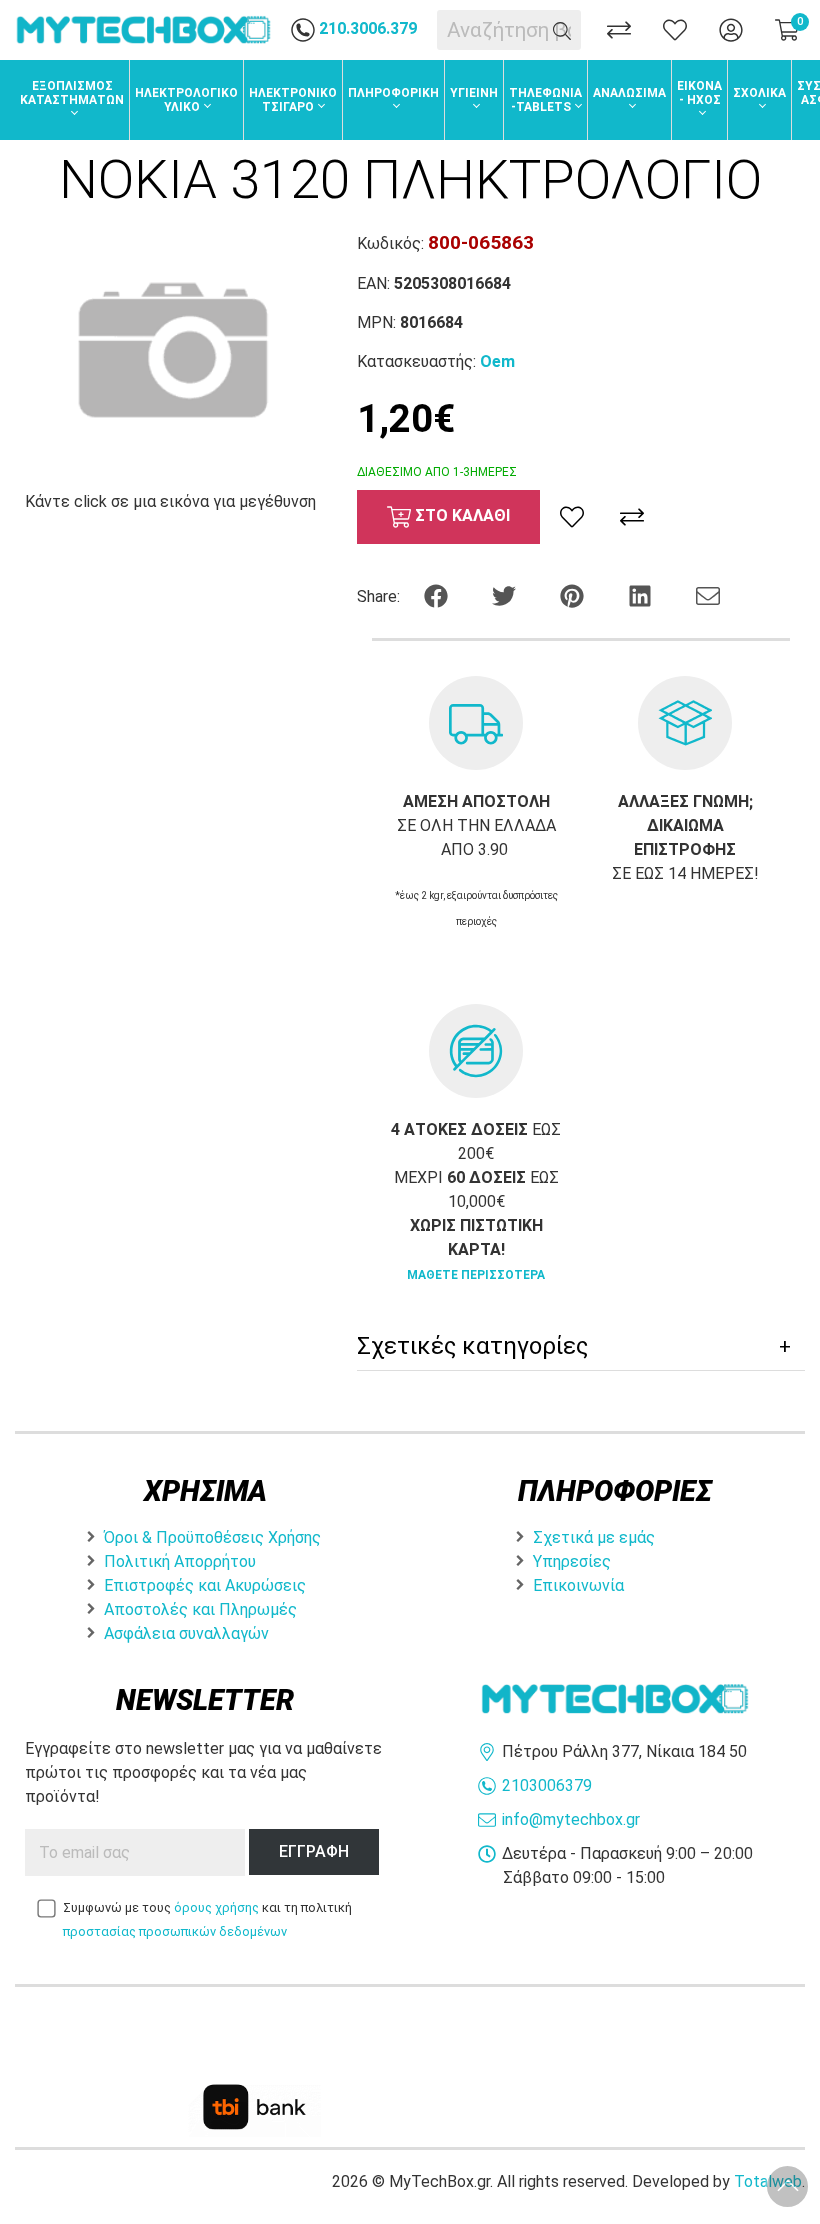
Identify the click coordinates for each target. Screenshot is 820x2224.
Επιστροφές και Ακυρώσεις (205, 1585)
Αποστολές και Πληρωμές (200, 1609)
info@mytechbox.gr (571, 1819)
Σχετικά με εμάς (594, 1537)
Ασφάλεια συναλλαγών (186, 1633)
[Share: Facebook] (438, 594)
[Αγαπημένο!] (572, 517)
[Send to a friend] (708, 594)
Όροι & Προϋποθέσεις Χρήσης (212, 1537)
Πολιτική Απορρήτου (180, 1561)
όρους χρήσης (216, 1907)
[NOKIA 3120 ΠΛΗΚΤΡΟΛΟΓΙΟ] (170, 350)
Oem (497, 361)
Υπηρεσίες (572, 1561)
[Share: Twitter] (506, 594)
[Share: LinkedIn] (642, 594)
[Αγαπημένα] (675, 30)
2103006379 (547, 1785)
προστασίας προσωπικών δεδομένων (175, 1931)
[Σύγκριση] (619, 30)
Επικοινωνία (578, 1585)
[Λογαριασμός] (731, 30)
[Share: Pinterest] (574, 594)
